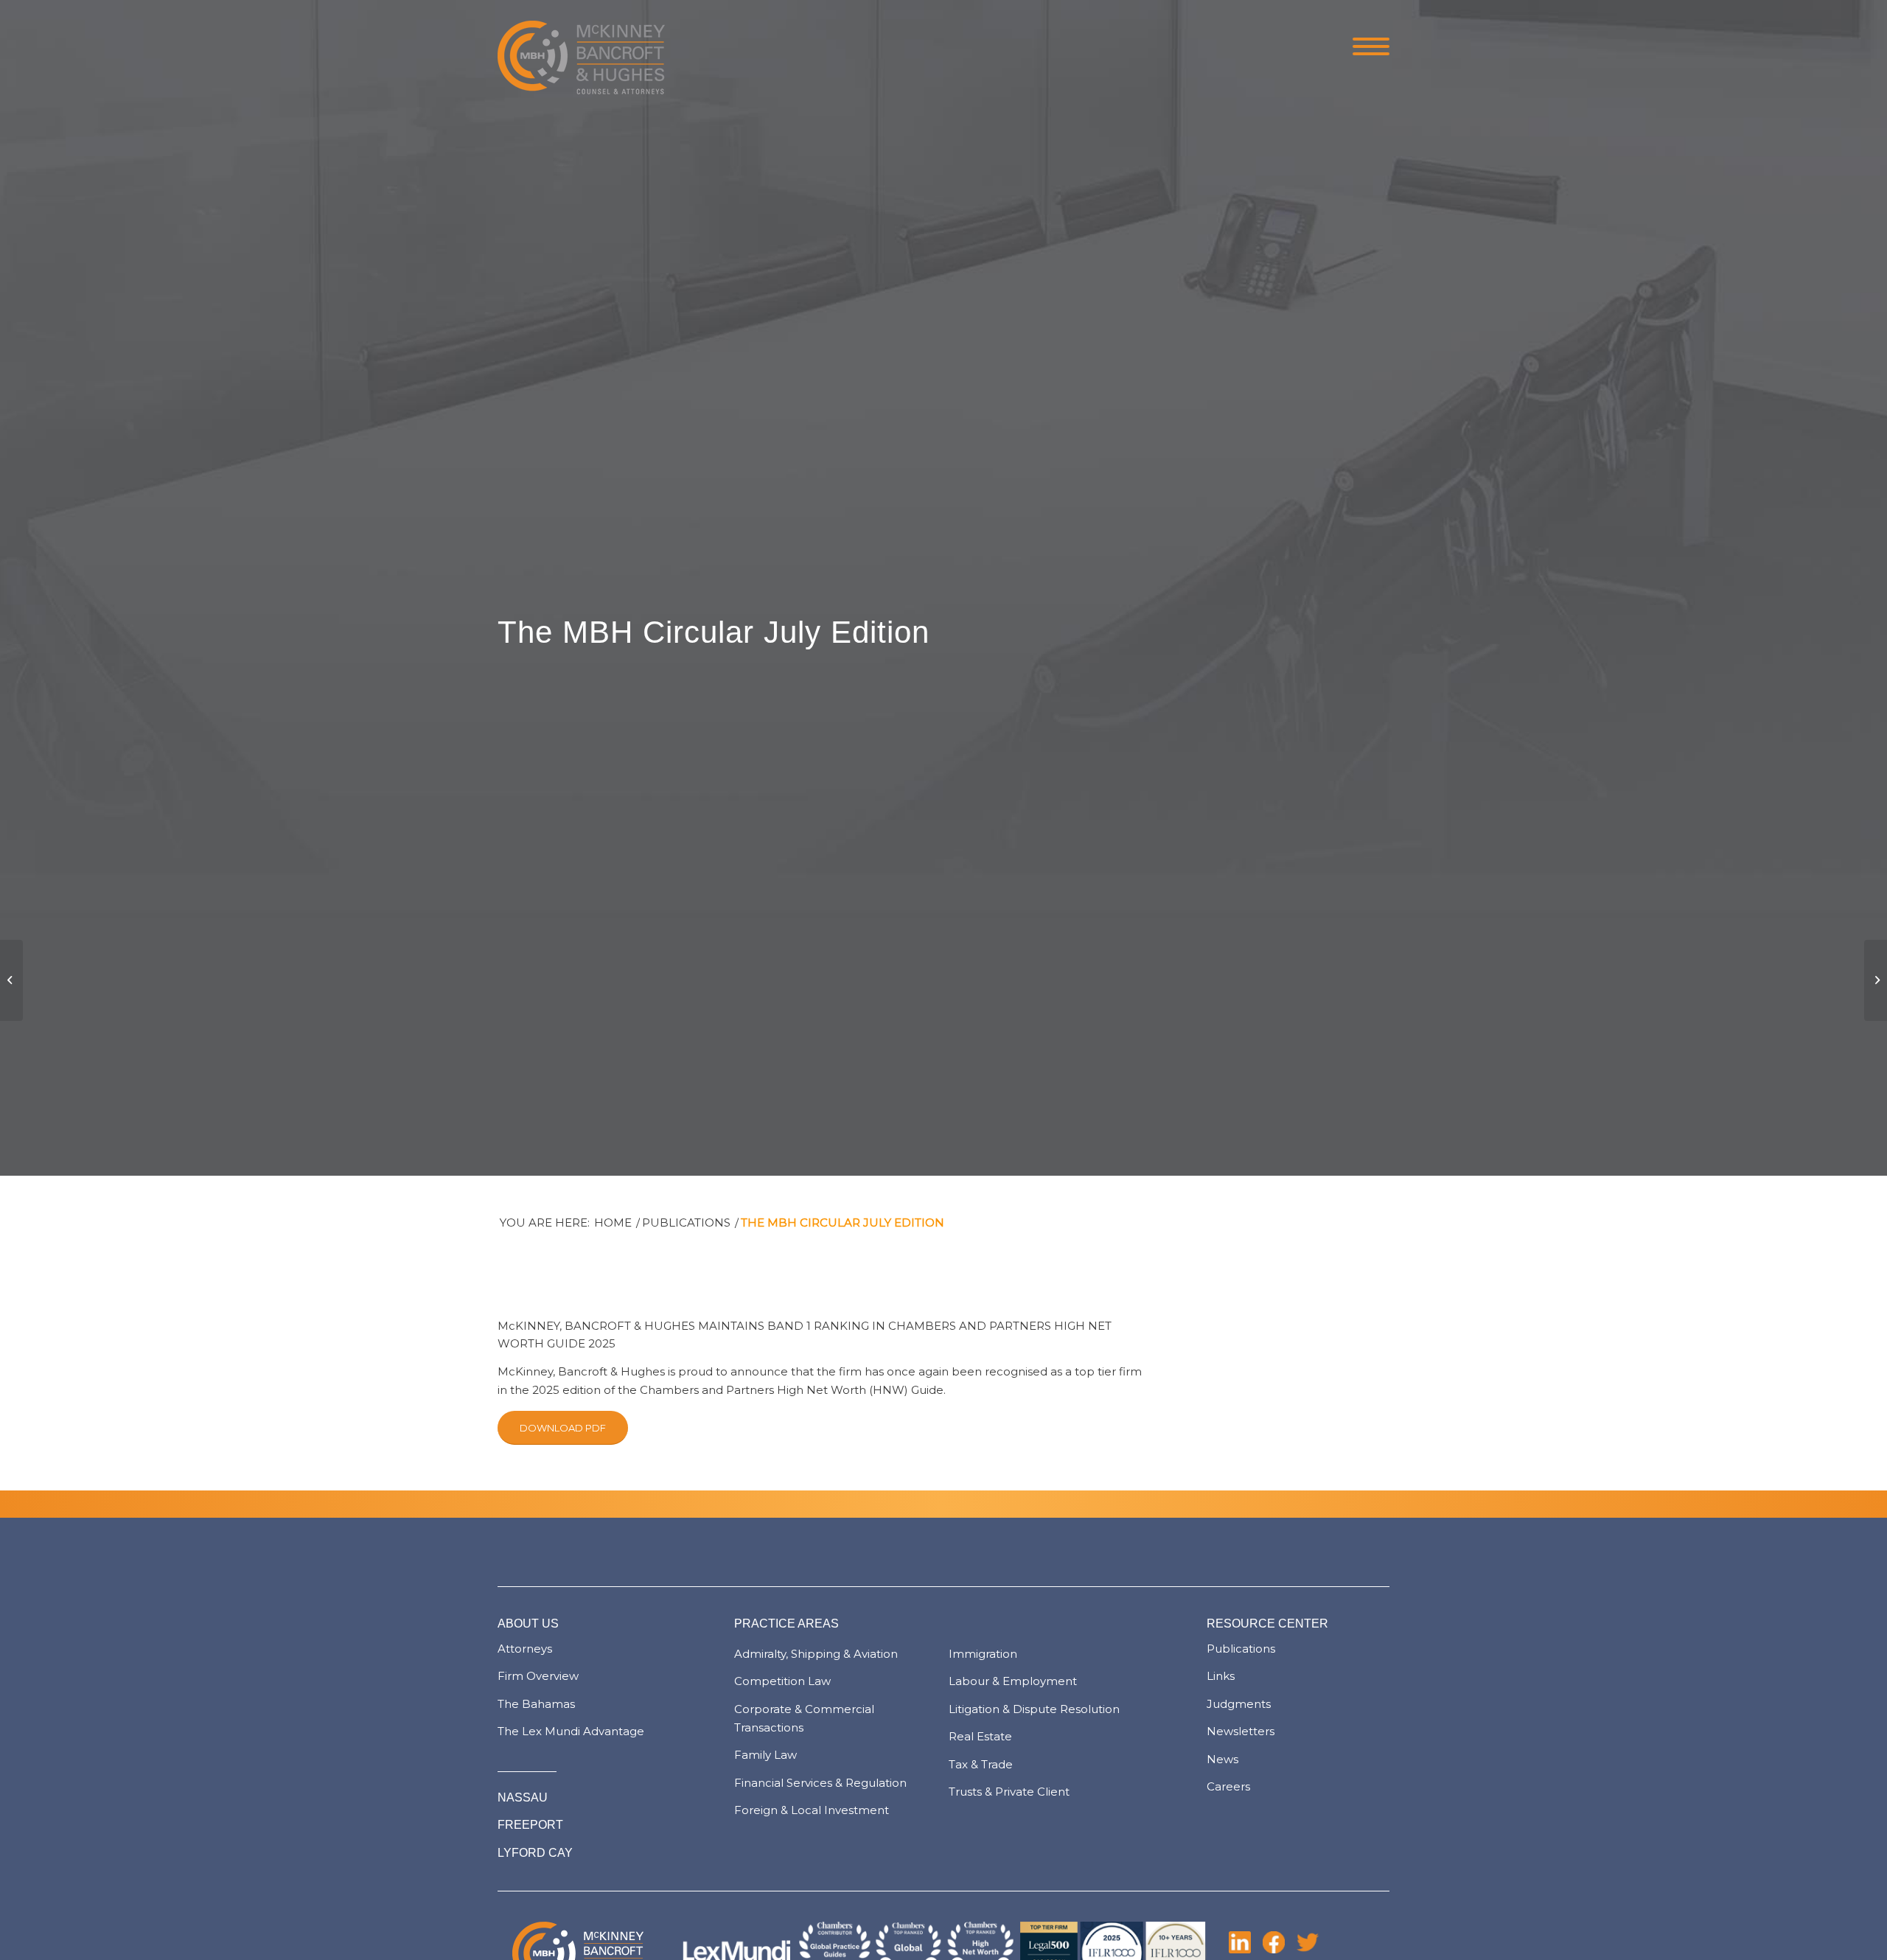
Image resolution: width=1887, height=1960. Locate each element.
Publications (1241, 1649)
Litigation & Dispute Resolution (1034, 1709)
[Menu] (1366, 48)
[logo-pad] (581, 48)
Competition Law (782, 1681)
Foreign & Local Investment (812, 1810)
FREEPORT (530, 1825)
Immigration (983, 1654)
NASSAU (523, 1797)
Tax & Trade (981, 1764)
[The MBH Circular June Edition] (11, 980)
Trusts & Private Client (1009, 1792)
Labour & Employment (1013, 1681)
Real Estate (980, 1736)
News (1222, 1759)
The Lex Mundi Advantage (571, 1731)
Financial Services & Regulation (820, 1783)
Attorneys (525, 1649)
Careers (1228, 1786)
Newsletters (1241, 1731)
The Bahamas (536, 1704)
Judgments (1239, 1704)
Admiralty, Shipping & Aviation (816, 1654)
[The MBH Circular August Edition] (1876, 980)
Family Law (765, 1755)
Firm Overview (538, 1676)
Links (1221, 1676)
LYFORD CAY (535, 1853)
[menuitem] (1366, 48)
